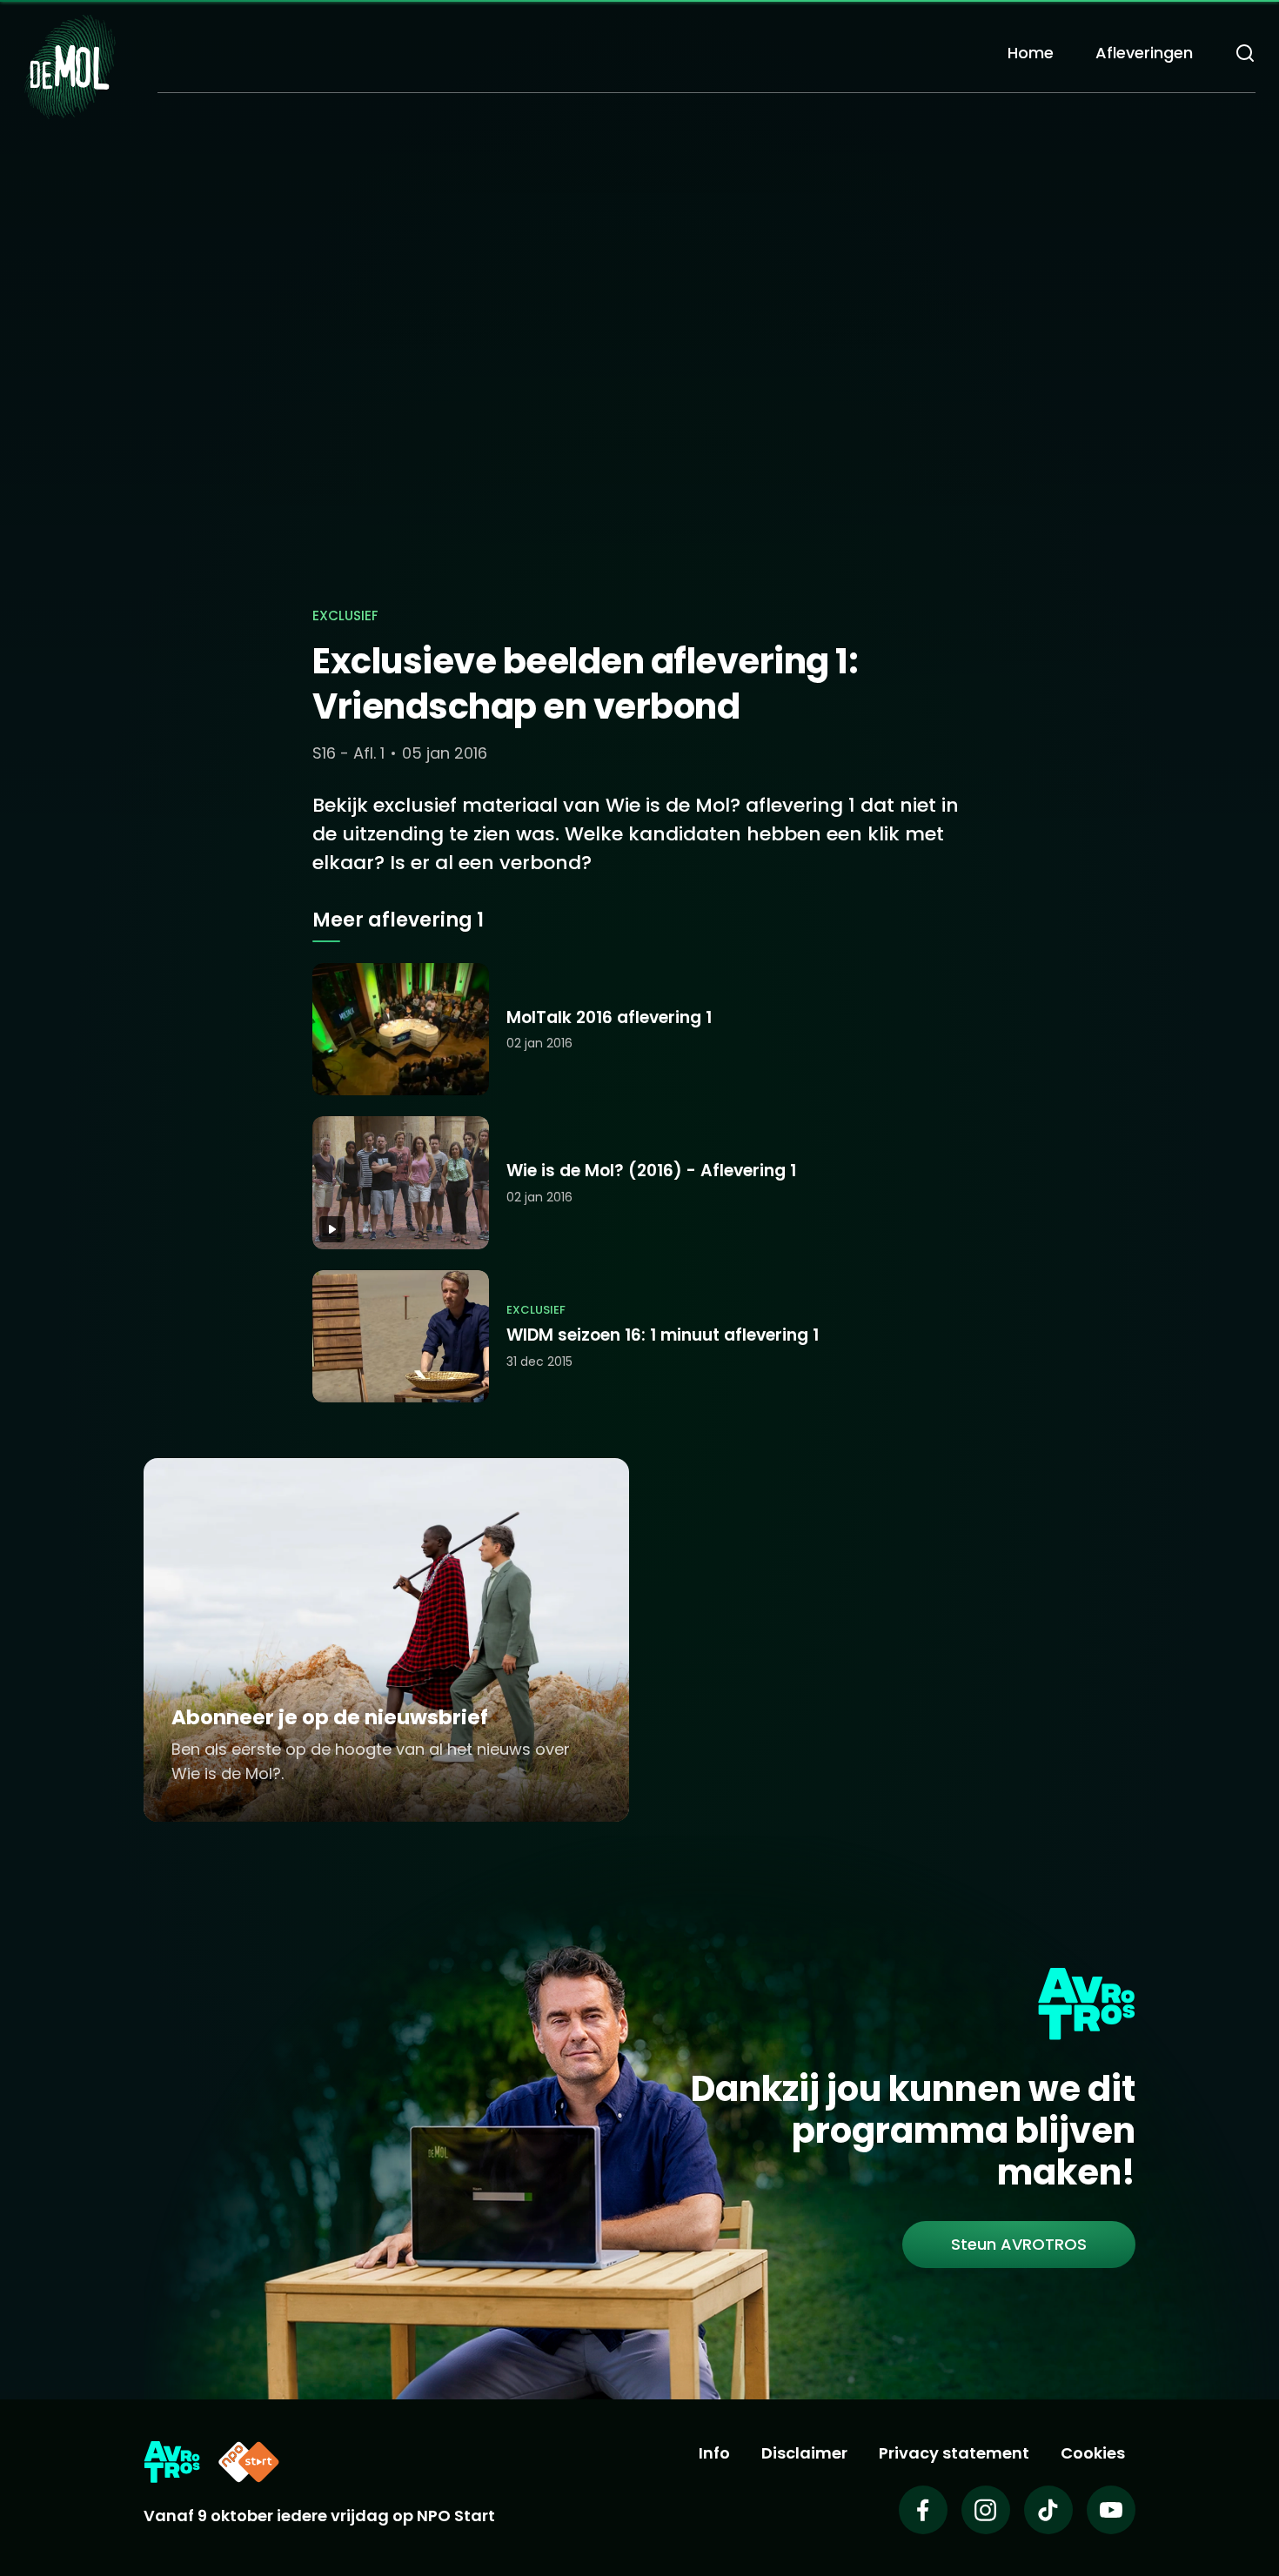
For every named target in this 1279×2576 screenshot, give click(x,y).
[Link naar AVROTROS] (172, 2462)
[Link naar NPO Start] (249, 2462)
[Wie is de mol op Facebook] (923, 2510)
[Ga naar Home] (70, 66)
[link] (1019, 2245)
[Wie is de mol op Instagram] (986, 2510)
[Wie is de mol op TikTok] (1048, 2510)
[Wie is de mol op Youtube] (1111, 2510)
